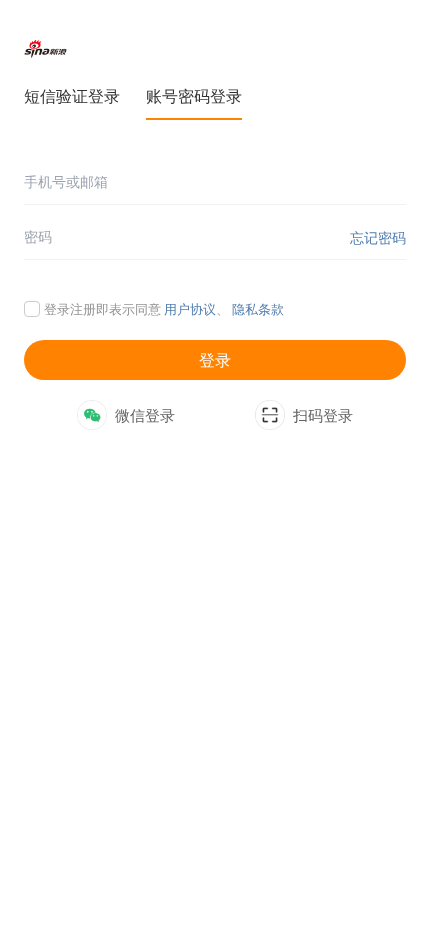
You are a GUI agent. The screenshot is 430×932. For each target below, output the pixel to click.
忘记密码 (378, 237)
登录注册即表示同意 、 (164, 309)
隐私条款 (258, 309)
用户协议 (190, 309)
